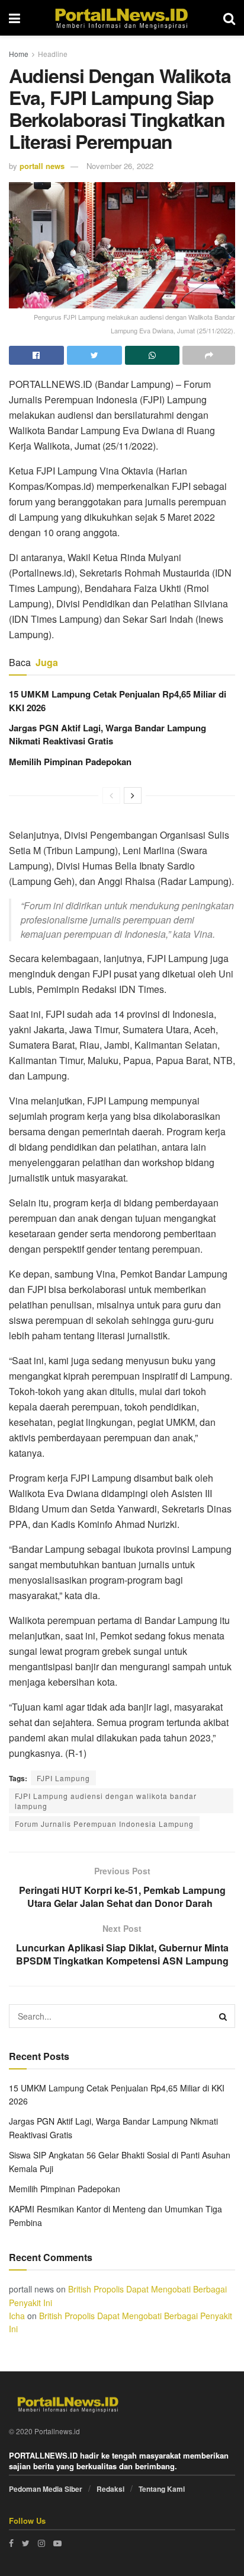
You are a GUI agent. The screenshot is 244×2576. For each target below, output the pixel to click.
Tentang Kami (162, 2489)
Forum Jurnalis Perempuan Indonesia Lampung (104, 1824)
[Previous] (111, 795)
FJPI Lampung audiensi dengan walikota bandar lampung (106, 1801)
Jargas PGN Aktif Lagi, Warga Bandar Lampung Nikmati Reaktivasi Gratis (107, 734)
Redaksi (110, 2489)
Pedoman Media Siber (46, 2489)
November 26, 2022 (120, 166)
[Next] (133, 795)
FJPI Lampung (63, 1778)
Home (19, 54)
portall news (42, 166)
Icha (17, 2316)
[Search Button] (223, 2016)
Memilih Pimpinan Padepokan (70, 762)
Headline (53, 54)
